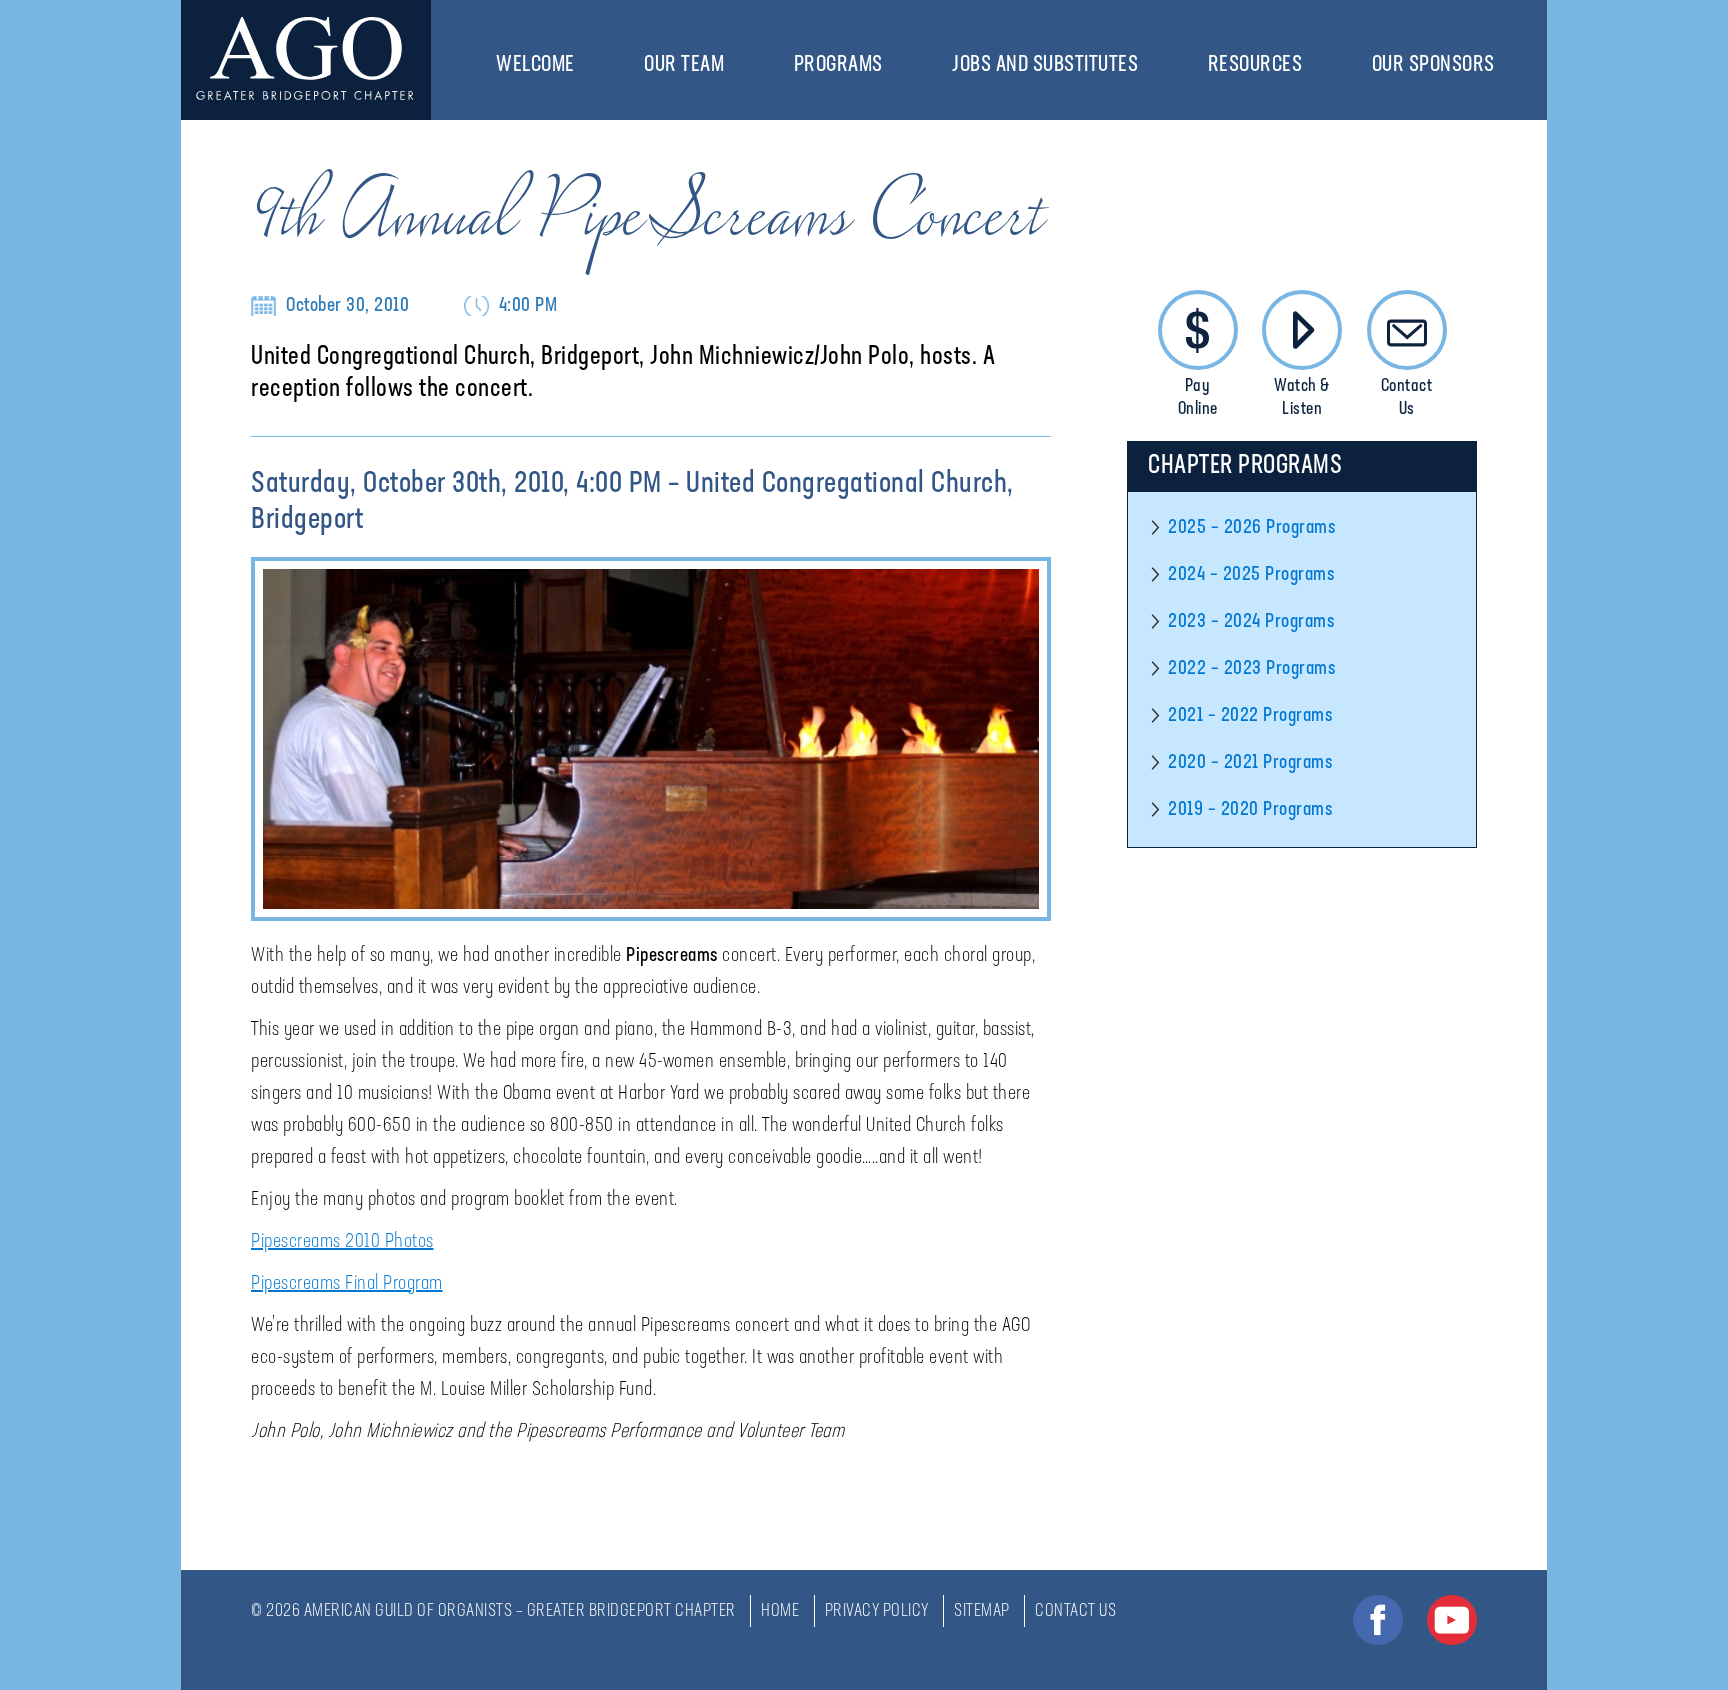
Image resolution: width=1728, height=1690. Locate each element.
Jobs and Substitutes (1045, 65)
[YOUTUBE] (1452, 1620)
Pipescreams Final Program (347, 1284)
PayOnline (1198, 398)
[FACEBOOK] (1378, 1620)
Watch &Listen (1302, 398)
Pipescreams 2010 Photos (342, 1242)
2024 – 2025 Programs (1251, 575)
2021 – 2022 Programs (1250, 716)
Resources (1255, 65)
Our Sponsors (1433, 65)
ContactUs (1407, 398)
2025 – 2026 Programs (1251, 528)
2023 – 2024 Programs (1251, 622)
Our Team (684, 65)
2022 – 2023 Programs (1251, 669)
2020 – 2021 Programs (1250, 763)
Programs (838, 65)
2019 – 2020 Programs (1250, 810)
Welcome (535, 65)
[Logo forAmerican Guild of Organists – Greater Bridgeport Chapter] (306, 60)
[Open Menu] (585, 65)
